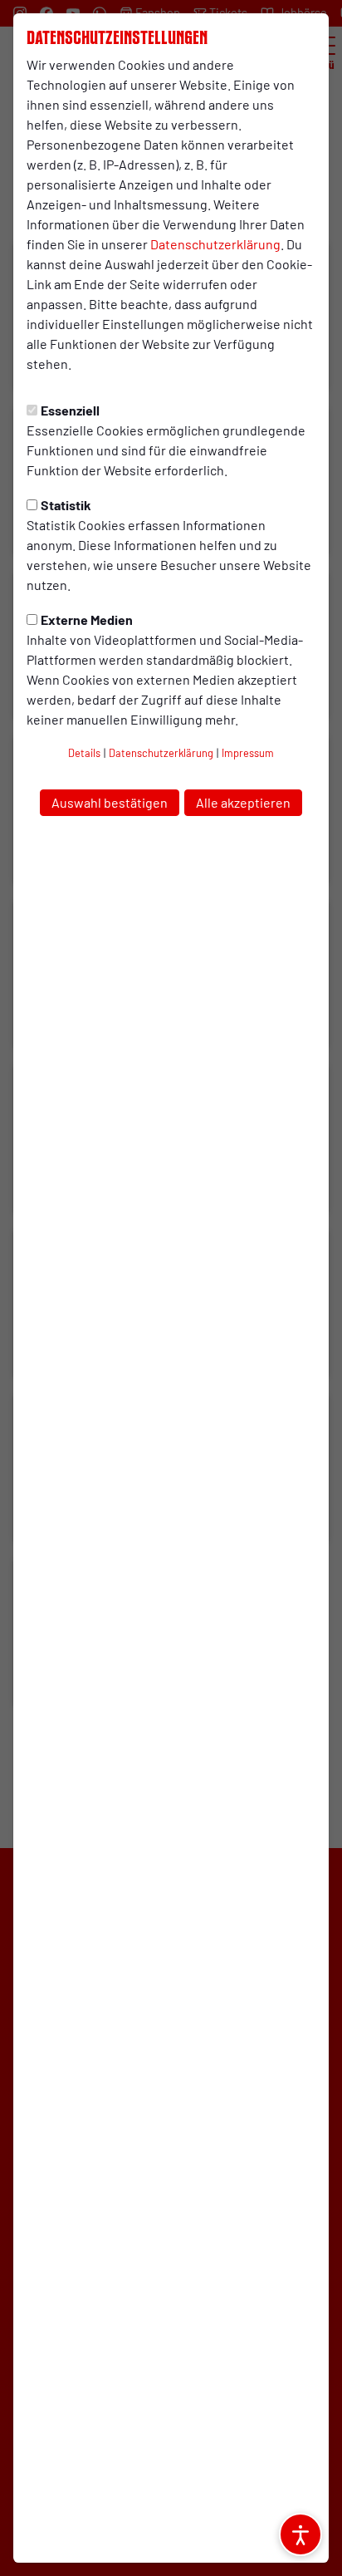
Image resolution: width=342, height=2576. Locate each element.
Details (84, 753)
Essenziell (70, 410)
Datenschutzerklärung (215, 244)
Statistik (66, 505)
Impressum (248, 753)
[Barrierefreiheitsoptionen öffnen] (300, 2534)
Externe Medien (87, 619)
